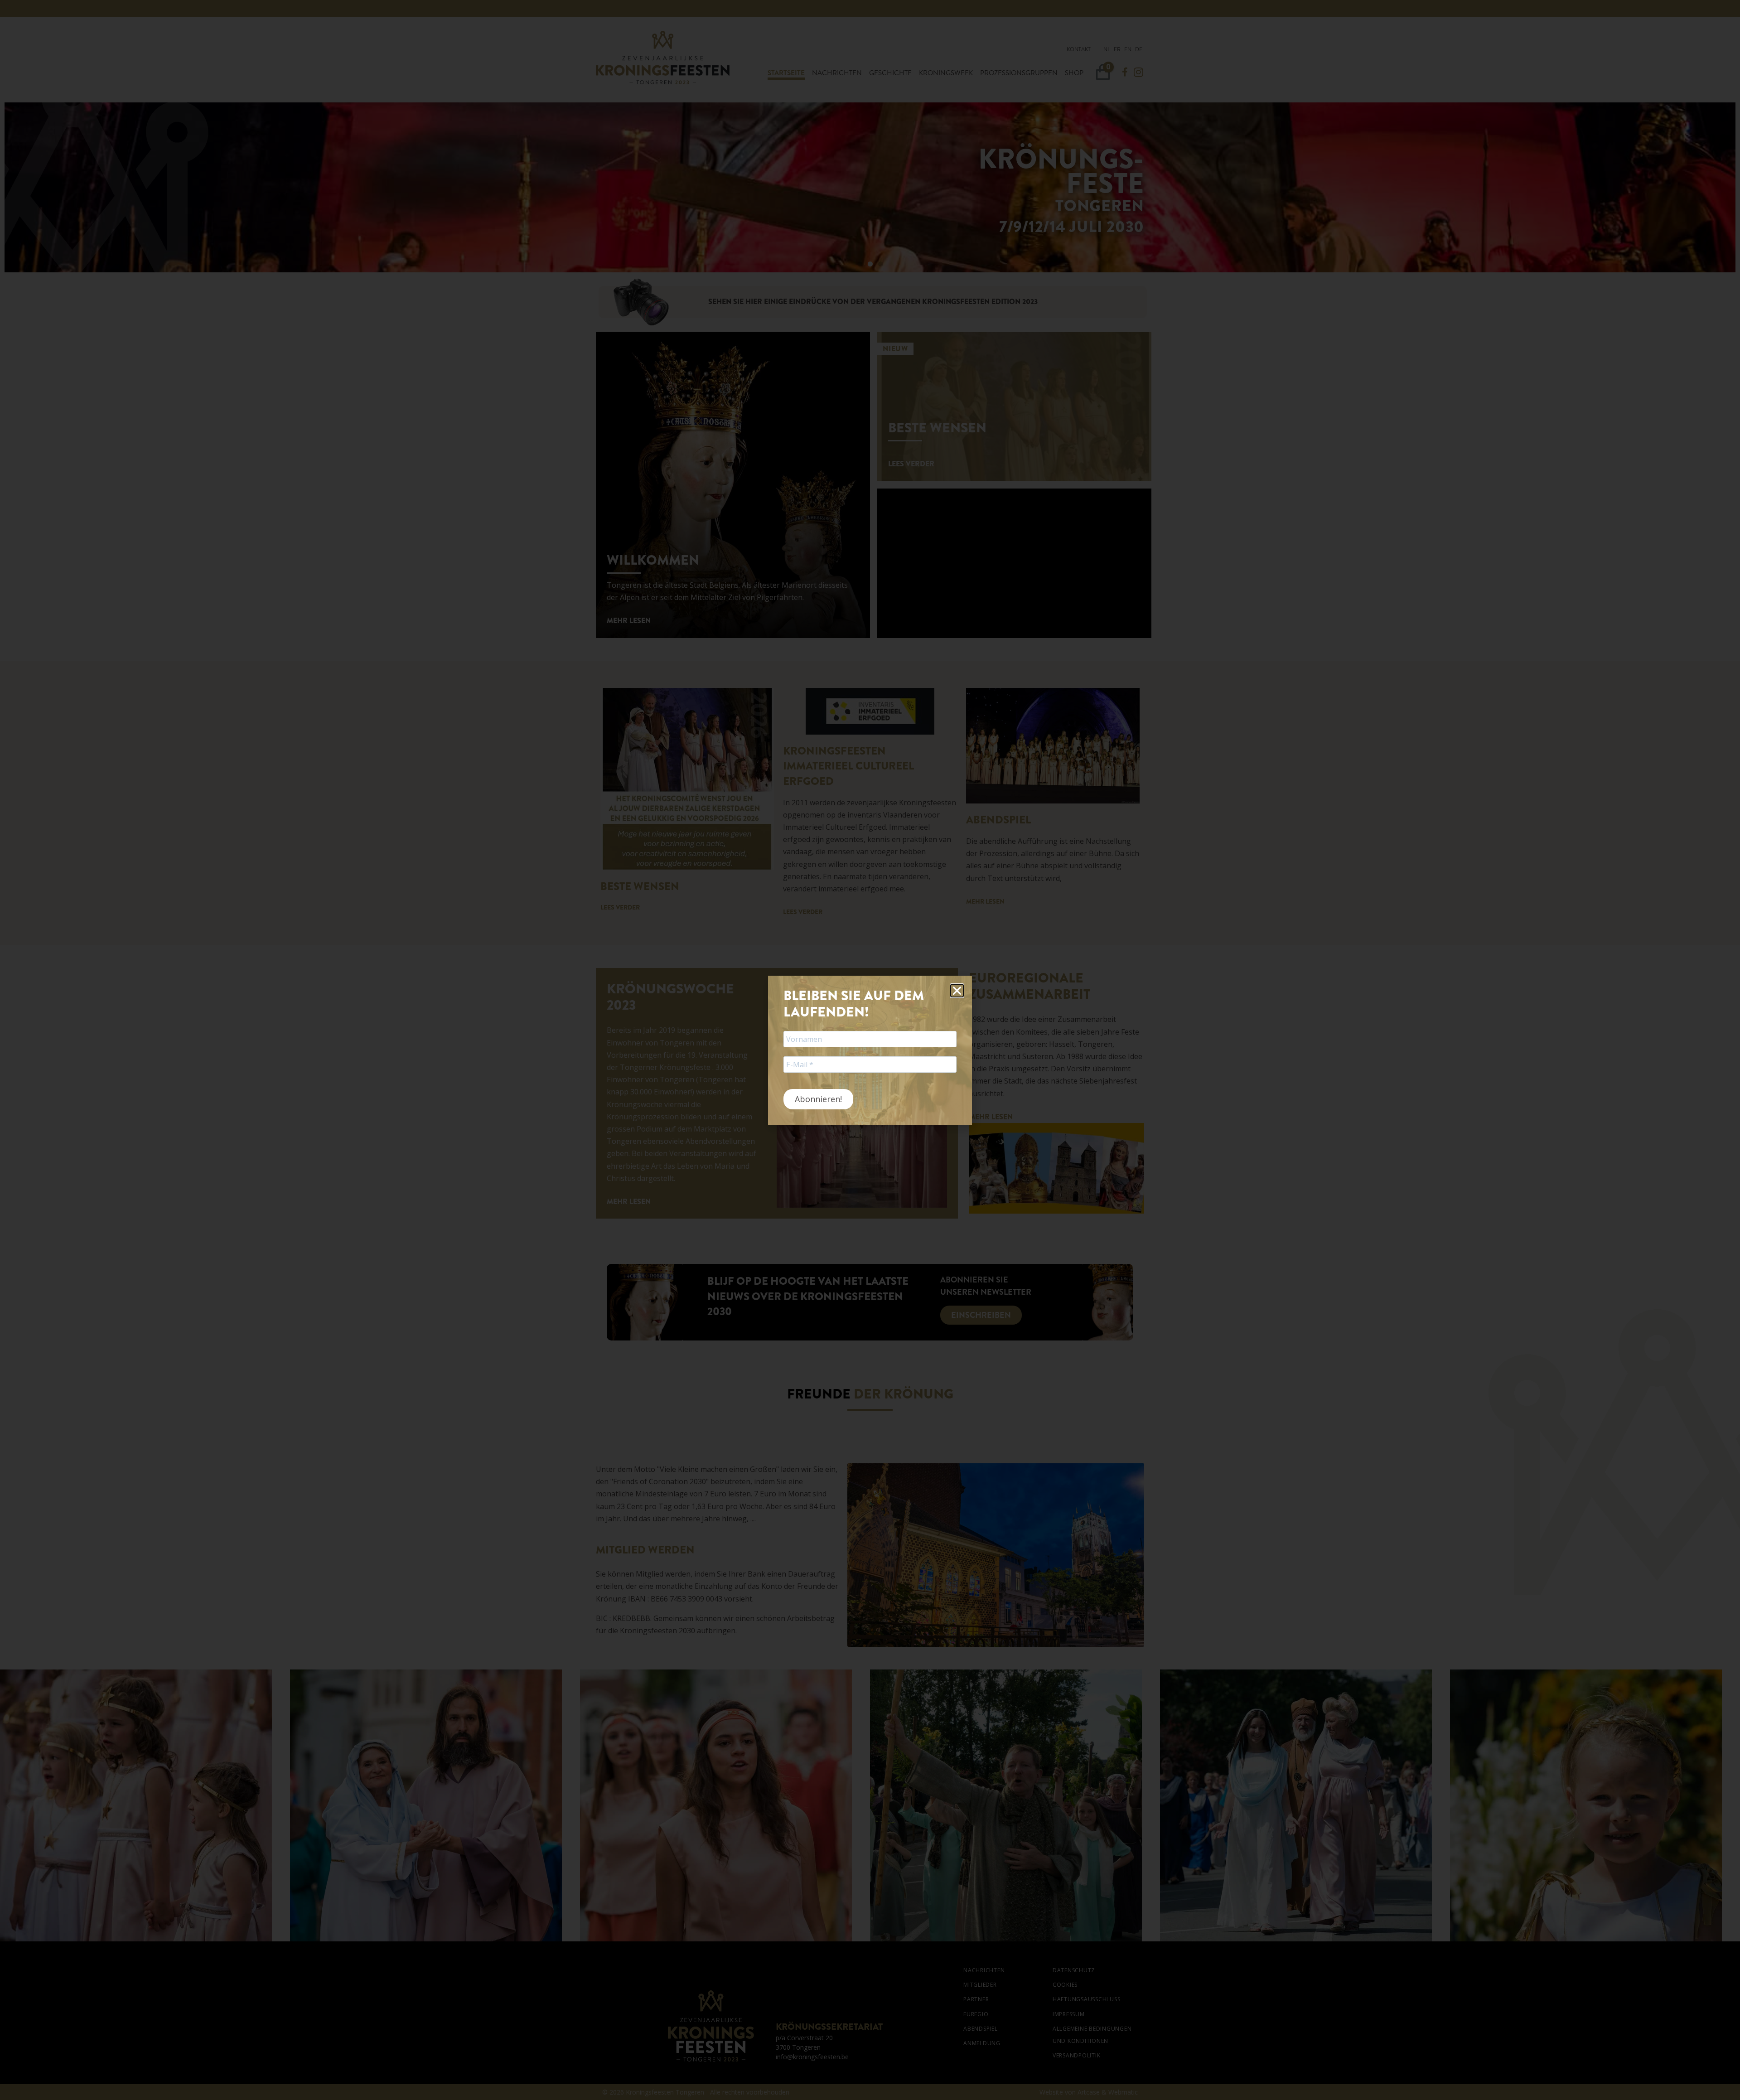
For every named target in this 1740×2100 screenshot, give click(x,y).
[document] (870, 1050)
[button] (957, 991)
